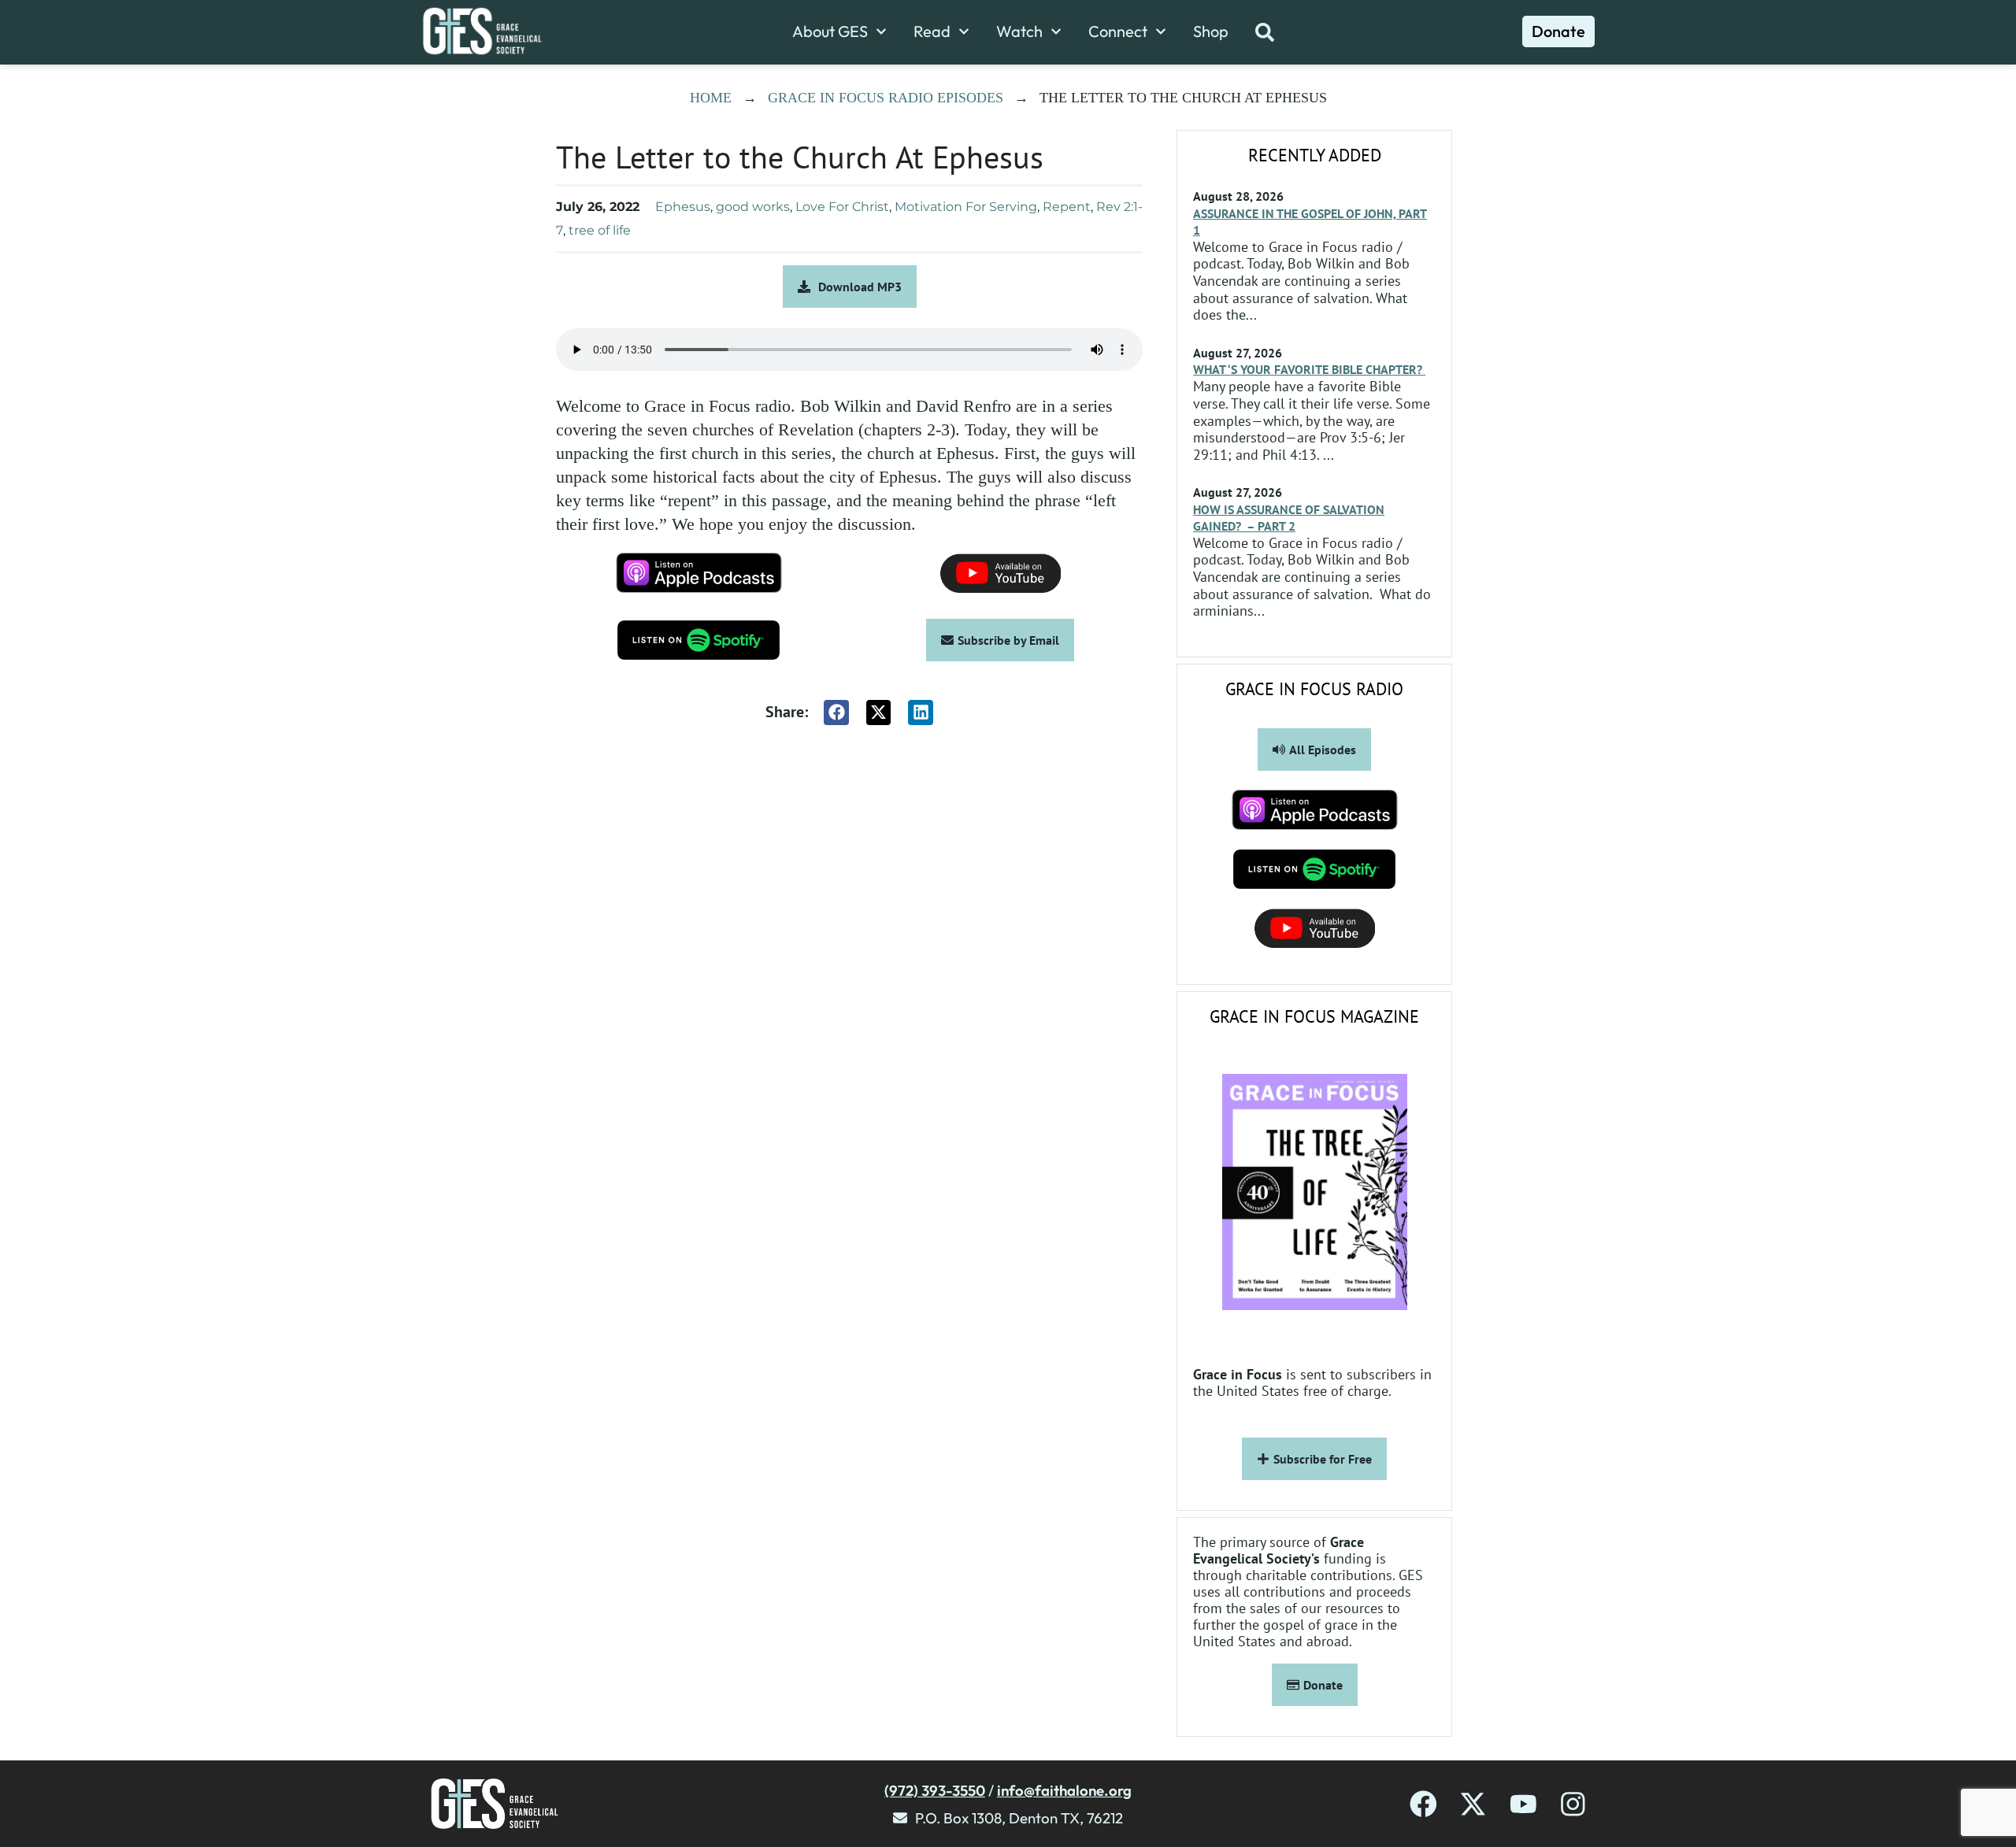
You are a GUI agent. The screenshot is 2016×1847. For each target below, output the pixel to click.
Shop (1211, 31)
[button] (836, 713)
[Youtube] (1523, 1804)
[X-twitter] (1473, 1804)
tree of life (600, 230)
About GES (830, 31)
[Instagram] (1573, 1804)
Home (711, 98)
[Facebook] (1423, 1804)
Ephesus (683, 207)
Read (932, 31)
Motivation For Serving (966, 207)
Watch (1019, 31)
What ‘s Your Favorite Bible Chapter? (1309, 369)
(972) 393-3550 (935, 1790)
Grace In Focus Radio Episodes (886, 98)
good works (753, 207)
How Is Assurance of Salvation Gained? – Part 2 (1289, 518)
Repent (1067, 207)
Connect (1118, 31)
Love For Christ (842, 207)
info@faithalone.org (1064, 1790)
